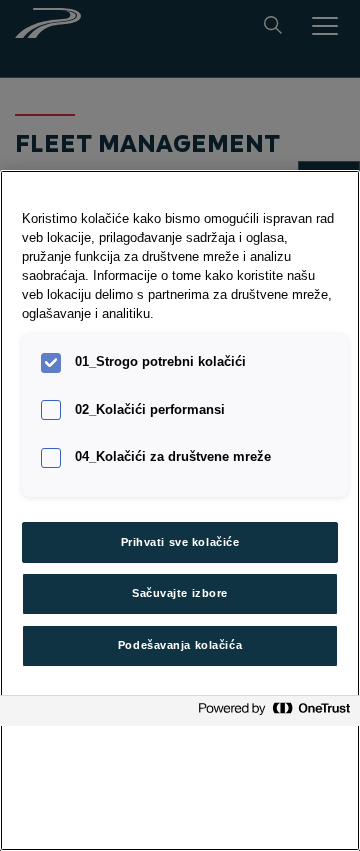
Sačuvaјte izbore (180, 593)
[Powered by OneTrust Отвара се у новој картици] (274, 713)
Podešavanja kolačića (180, 645)
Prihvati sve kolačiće (180, 542)
